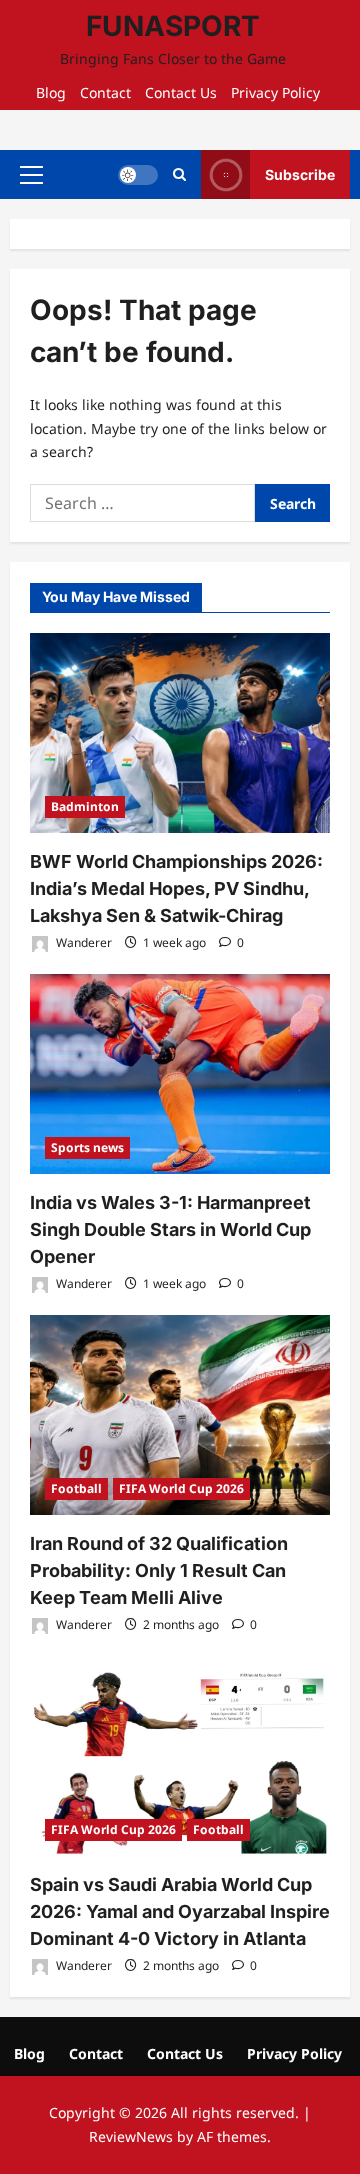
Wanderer (82, 942)
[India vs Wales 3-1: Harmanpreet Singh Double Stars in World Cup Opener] (180, 1074)
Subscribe (300, 173)
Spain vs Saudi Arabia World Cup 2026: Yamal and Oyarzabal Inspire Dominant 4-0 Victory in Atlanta (180, 1911)
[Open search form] (179, 174)
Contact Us (181, 92)
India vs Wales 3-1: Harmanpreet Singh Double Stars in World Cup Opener (170, 1229)
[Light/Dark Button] (138, 174)
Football (76, 1488)
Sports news (87, 1147)
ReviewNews (131, 2136)
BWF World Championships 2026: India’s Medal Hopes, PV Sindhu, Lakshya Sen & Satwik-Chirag (176, 888)
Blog (51, 92)
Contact (105, 92)
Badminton (85, 806)
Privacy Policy (275, 92)
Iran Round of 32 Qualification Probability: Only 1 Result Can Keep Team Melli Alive (159, 1570)
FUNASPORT (173, 26)
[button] (31, 174)
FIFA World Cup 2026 (181, 1488)
